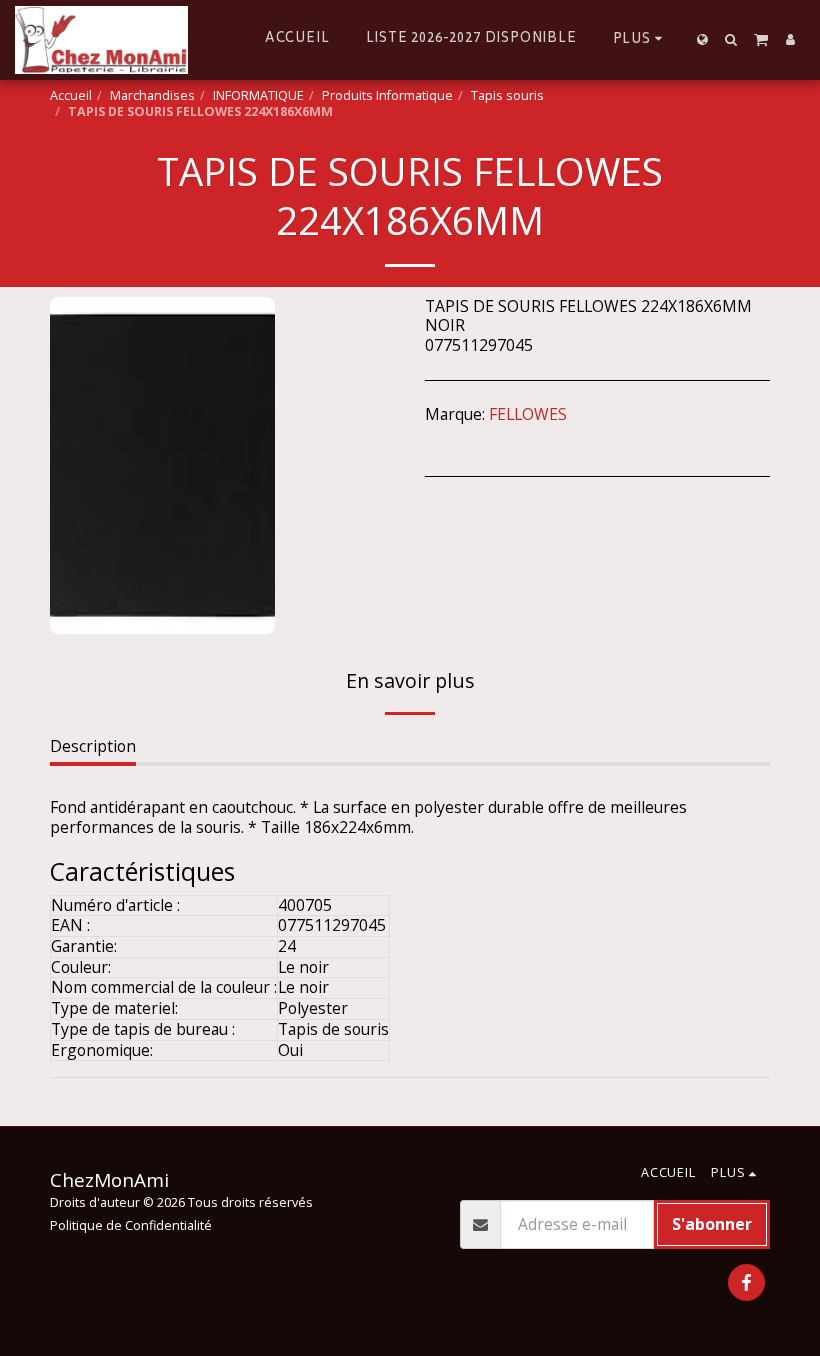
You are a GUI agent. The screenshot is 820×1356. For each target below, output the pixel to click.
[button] (731, 39)
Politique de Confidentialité (131, 1225)
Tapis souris (507, 95)
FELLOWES (528, 414)
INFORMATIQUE (258, 95)
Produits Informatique (387, 95)
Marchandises (152, 95)
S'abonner (712, 1224)
